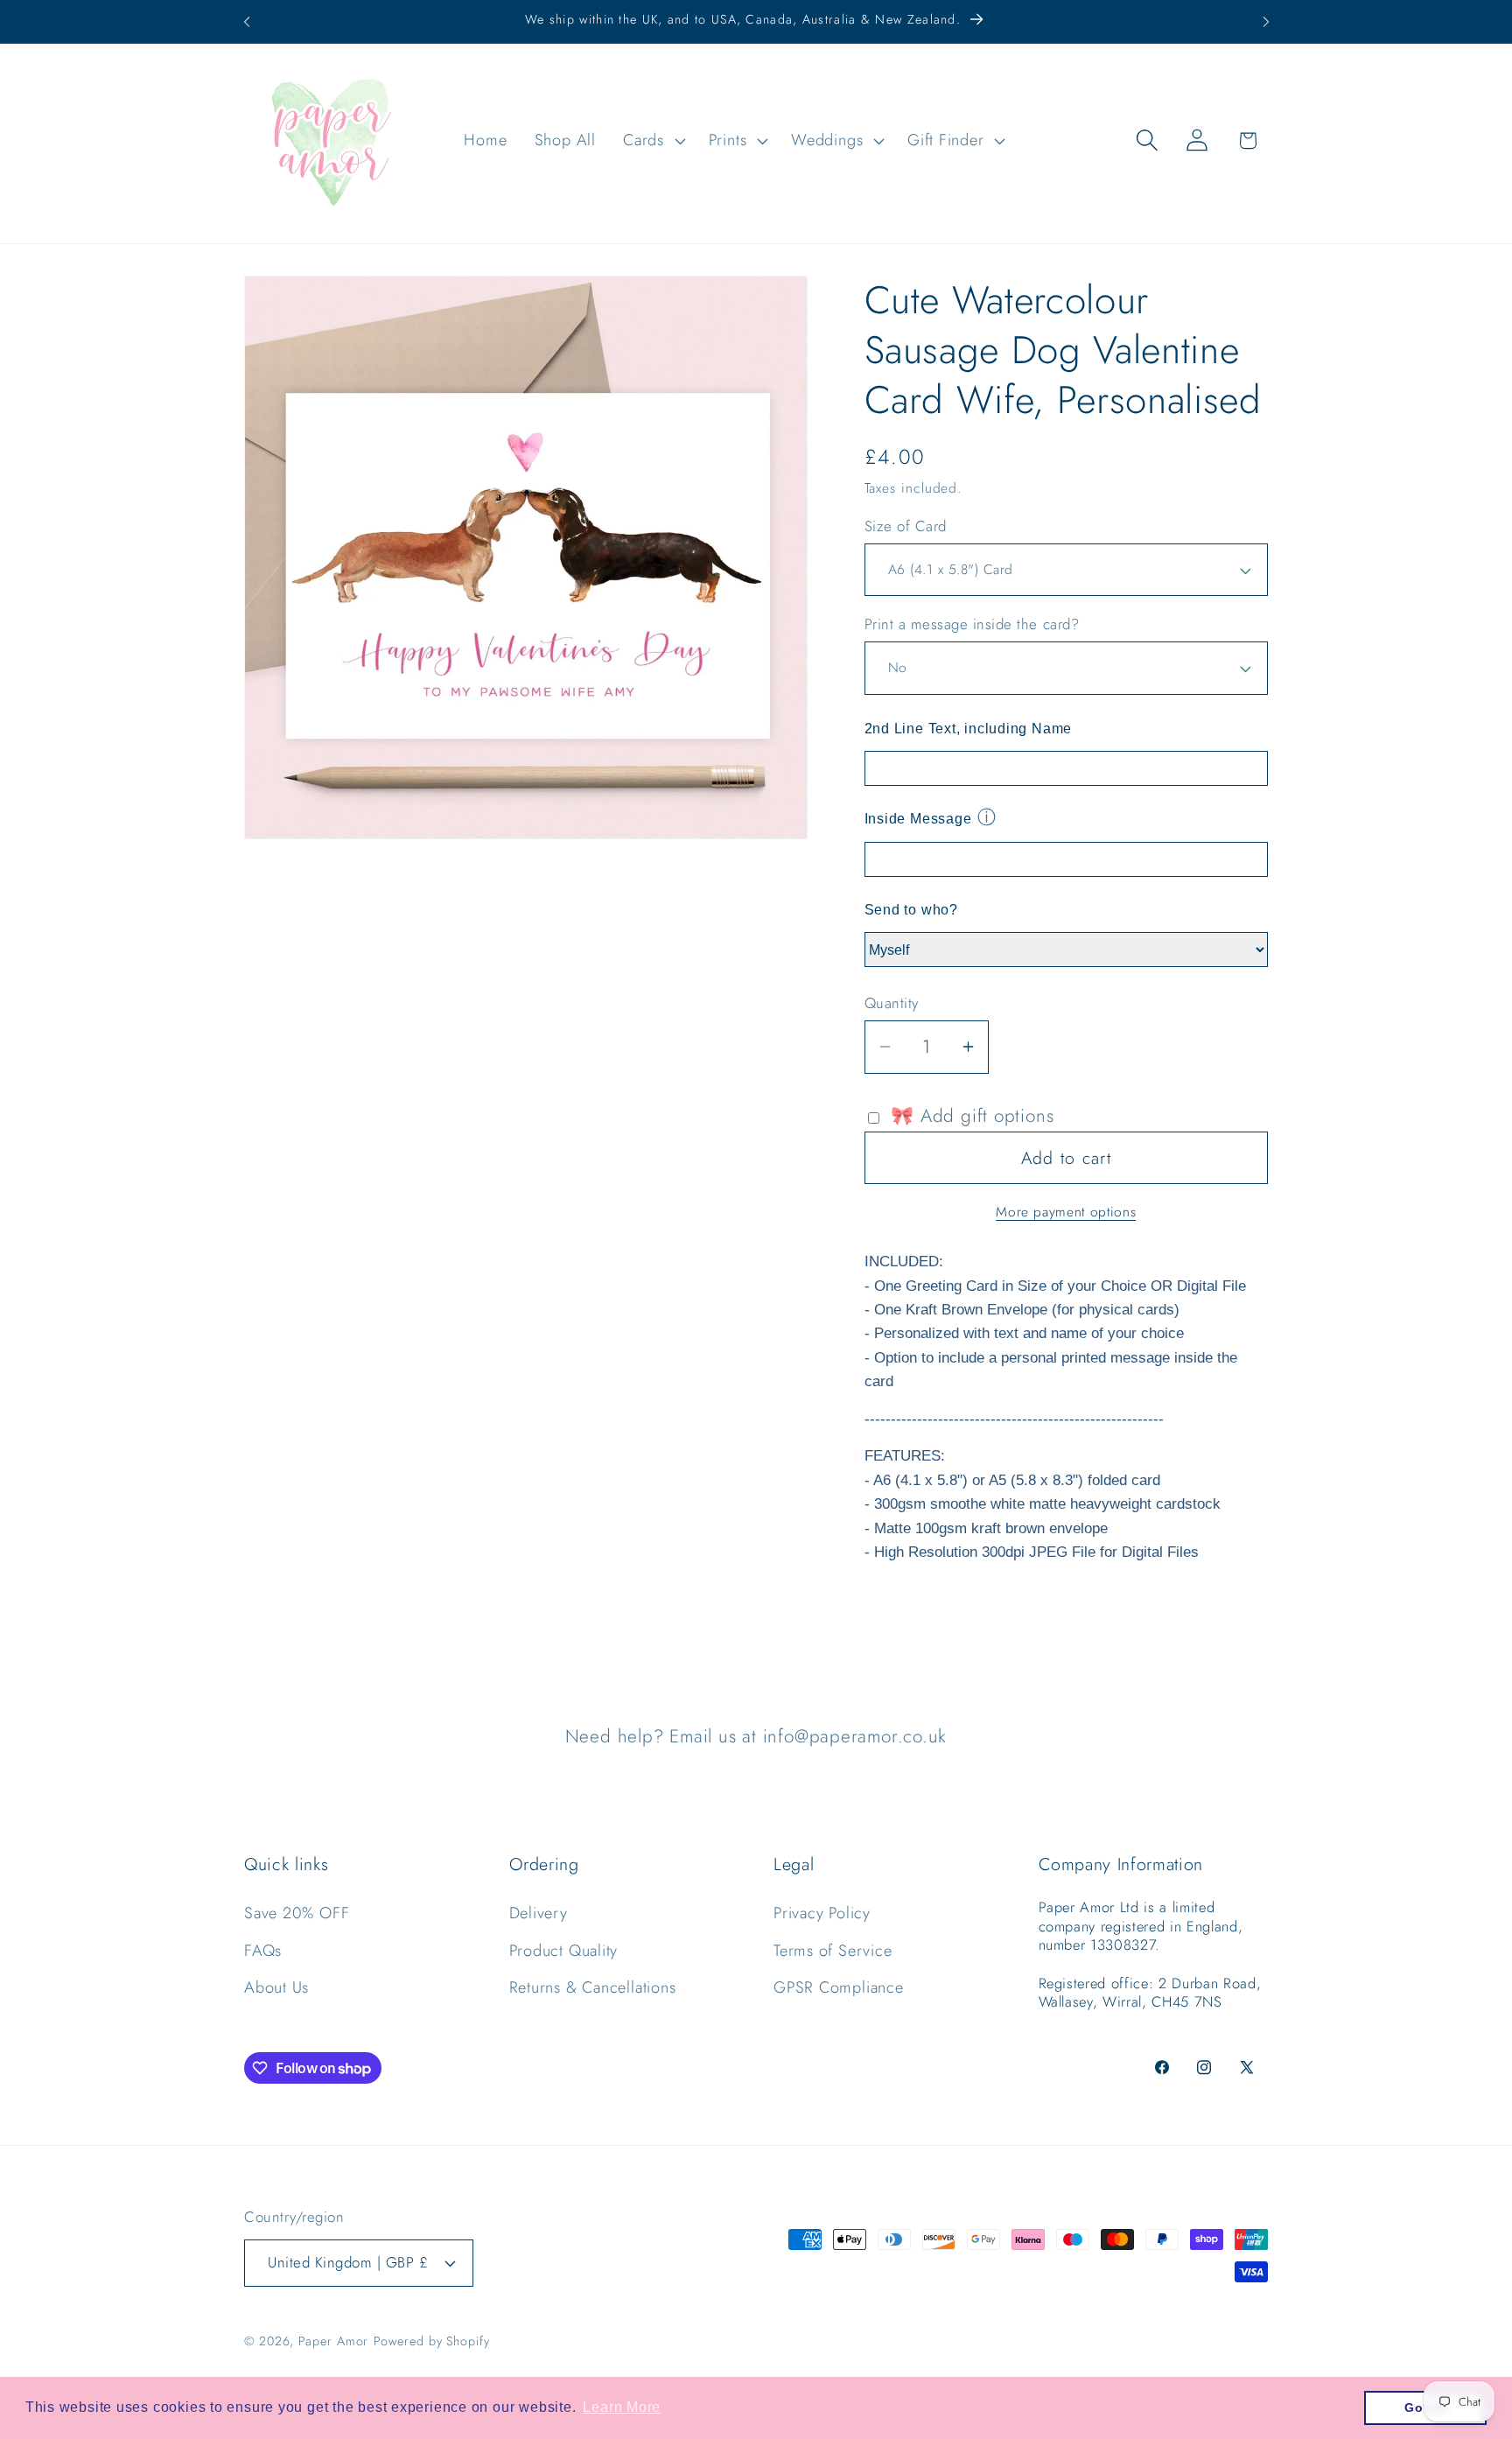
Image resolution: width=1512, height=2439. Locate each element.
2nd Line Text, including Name (969, 729)
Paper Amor (333, 2341)
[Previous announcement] (247, 21)
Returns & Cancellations (593, 1987)
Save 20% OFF (297, 1913)
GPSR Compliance (839, 1987)
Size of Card (906, 526)
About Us (276, 1987)
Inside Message (918, 819)
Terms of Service (833, 1951)
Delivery (539, 1913)
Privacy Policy (822, 1913)
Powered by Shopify (431, 2341)
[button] (653, 140)
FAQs (263, 1951)
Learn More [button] (622, 2407)
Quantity (892, 1003)
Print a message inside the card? (972, 624)
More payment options (1066, 1212)
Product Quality (564, 1951)
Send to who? (911, 910)
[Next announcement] (1266, 21)
